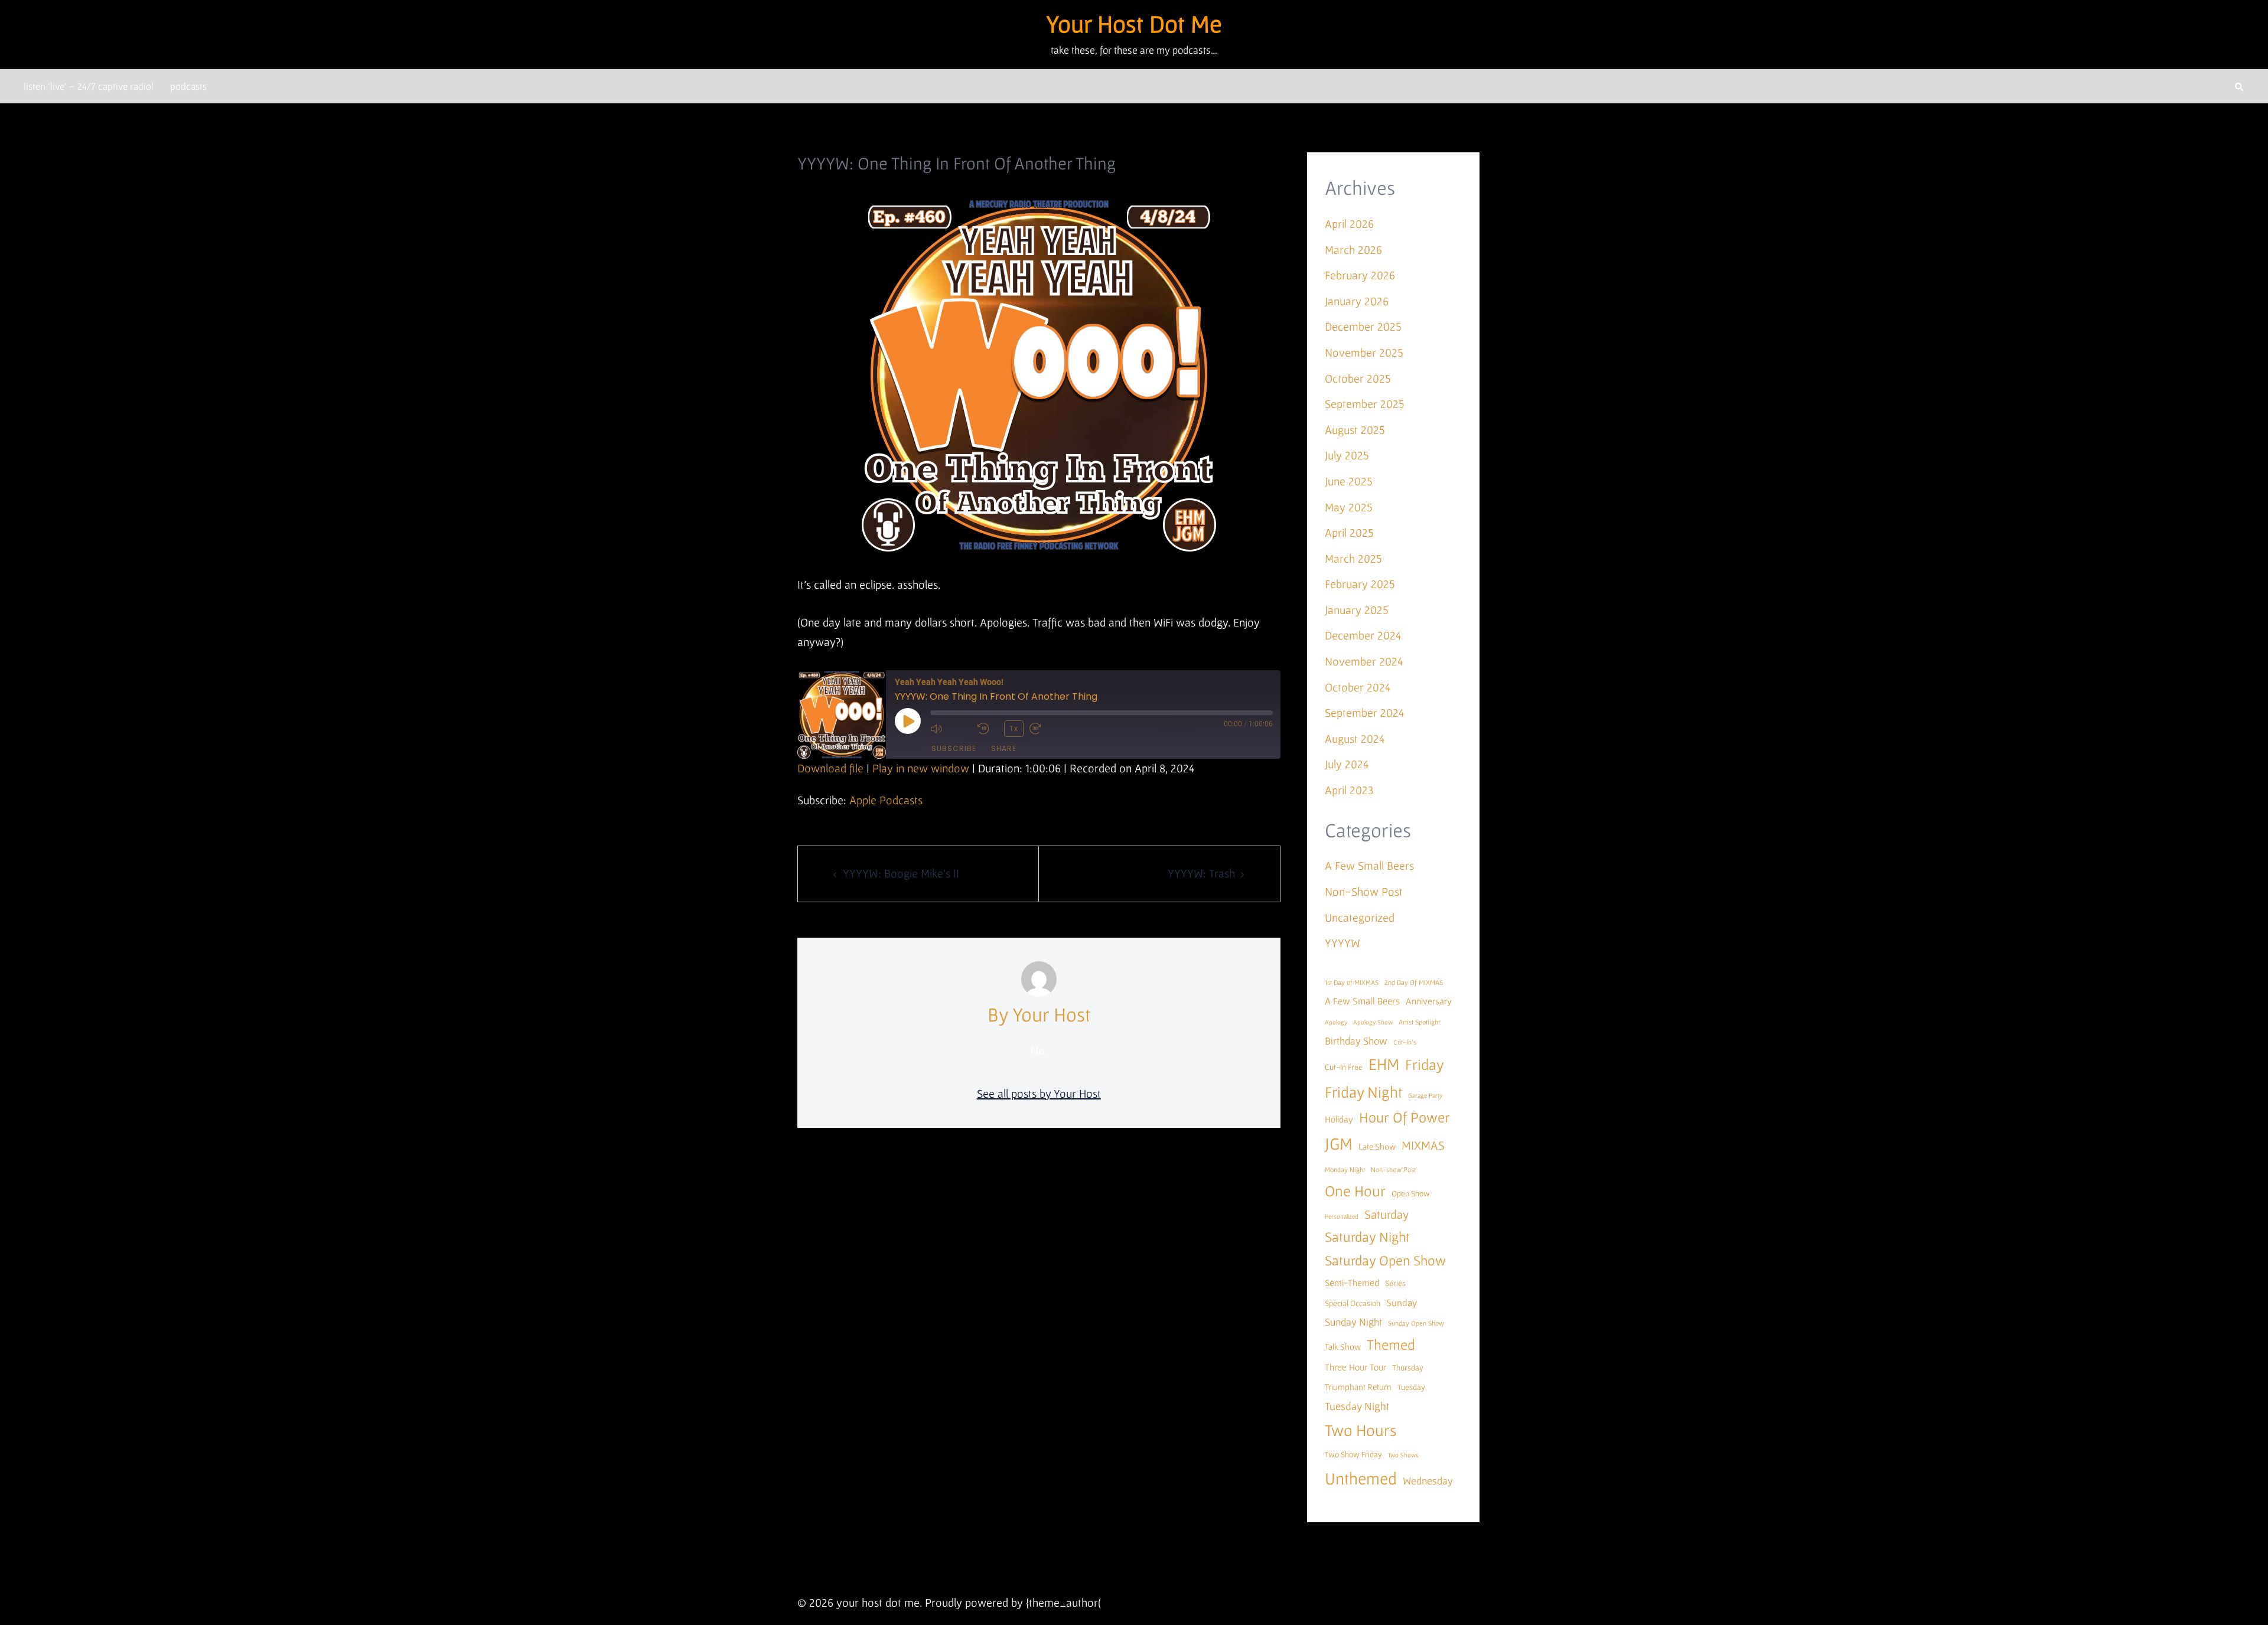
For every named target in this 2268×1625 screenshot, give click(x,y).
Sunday (1402, 1302)
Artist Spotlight (1419, 1022)
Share (1004, 748)
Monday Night (1345, 1169)
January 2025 (1357, 610)
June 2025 (1349, 481)
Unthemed (1361, 1478)
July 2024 (1347, 764)
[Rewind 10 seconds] (988, 729)
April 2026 (1349, 224)
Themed (1391, 1345)
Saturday (1386, 1214)
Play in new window (921, 768)
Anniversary (1429, 1001)
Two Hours (1361, 1430)
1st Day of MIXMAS (1352, 982)
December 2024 (1363, 635)
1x (1014, 729)
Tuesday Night (1357, 1406)
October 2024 (1358, 687)
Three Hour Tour (1355, 1367)
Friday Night (1363, 1092)
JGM (1339, 1143)
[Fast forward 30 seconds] (1050, 729)
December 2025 (1363, 327)
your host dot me (1134, 23)
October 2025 (1358, 378)
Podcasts (188, 86)
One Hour (1355, 1191)
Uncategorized (1360, 918)
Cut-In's (1405, 1042)
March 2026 (1353, 250)
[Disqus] (1039, 1311)
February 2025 (1360, 584)
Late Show (1377, 1146)
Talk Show (1343, 1347)
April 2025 (1349, 533)
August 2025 (1355, 430)
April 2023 (1349, 790)
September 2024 (1364, 713)
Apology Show (1373, 1022)
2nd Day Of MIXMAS (1414, 982)
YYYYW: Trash (1201, 873)
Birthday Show (1356, 1041)
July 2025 (1347, 455)
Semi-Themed (1352, 1283)
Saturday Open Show (1385, 1260)
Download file (830, 768)
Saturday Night (1367, 1237)
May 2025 (1349, 507)
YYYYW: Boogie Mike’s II (901, 873)
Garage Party (1425, 1095)
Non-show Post (1393, 1169)
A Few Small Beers (1369, 866)
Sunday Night (1353, 1322)
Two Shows (1403, 1455)
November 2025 (1364, 353)
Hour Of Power (1405, 1117)
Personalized (1342, 1216)
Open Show (1411, 1193)
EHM (1384, 1064)
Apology (1336, 1022)
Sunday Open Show (1416, 1323)
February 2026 (1360, 275)
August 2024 (1355, 739)
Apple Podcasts (886, 800)
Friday (1425, 1064)
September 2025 (1365, 404)
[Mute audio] (951, 729)
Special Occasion (1353, 1303)
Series (1395, 1283)
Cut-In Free (1344, 1067)
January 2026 (1357, 301)
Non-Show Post (1364, 892)
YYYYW (1342, 943)
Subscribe (954, 748)
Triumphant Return (1358, 1387)
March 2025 (1353, 559)
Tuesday (1411, 1387)
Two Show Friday (1353, 1454)
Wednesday (1428, 1481)
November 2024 (1364, 661)
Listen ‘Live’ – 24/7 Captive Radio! (89, 86)
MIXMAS (1423, 1145)
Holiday (1339, 1119)
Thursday (1408, 1368)
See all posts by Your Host (1039, 1094)
